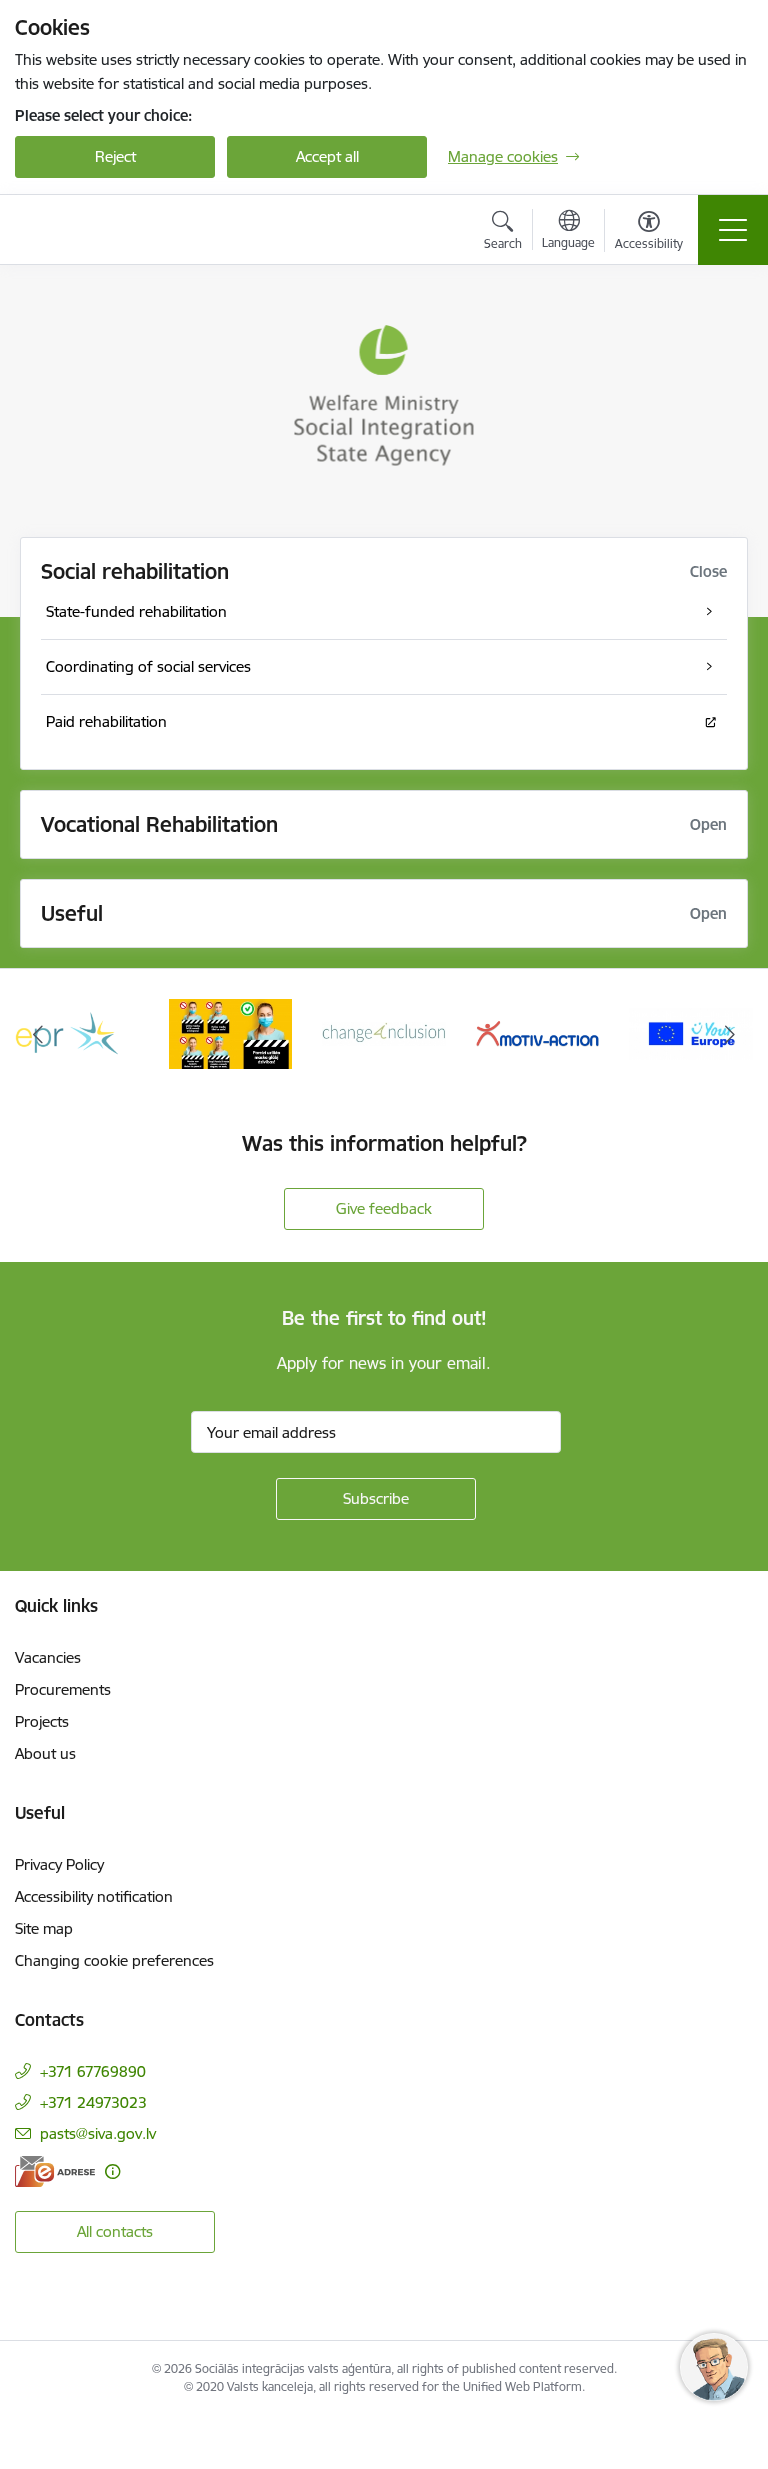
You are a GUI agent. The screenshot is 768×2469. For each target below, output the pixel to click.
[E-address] (55, 2171)
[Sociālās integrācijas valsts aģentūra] (128, 230)
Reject (115, 156)
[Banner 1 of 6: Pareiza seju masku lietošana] (231, 1032)
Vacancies (48, 1657)
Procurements (63, 1689)
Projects (42, 1721)
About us (45, 1753)
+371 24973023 (93, 2102)
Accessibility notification (94, 1896)
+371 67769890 (93, 2071)
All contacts (115, 2231)
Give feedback (384, 1208)
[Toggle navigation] (733, 230)
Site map (44, 1928)
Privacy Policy (59, 1864)
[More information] (112, 2171)
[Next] (729, 1034)
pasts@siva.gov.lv (98, 2133)
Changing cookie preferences (114, 1960)
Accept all (327, 156)
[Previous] (38, 1034)
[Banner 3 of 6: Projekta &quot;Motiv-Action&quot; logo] (538, 1032)
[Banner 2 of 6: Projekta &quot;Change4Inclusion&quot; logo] (384, 1032)
